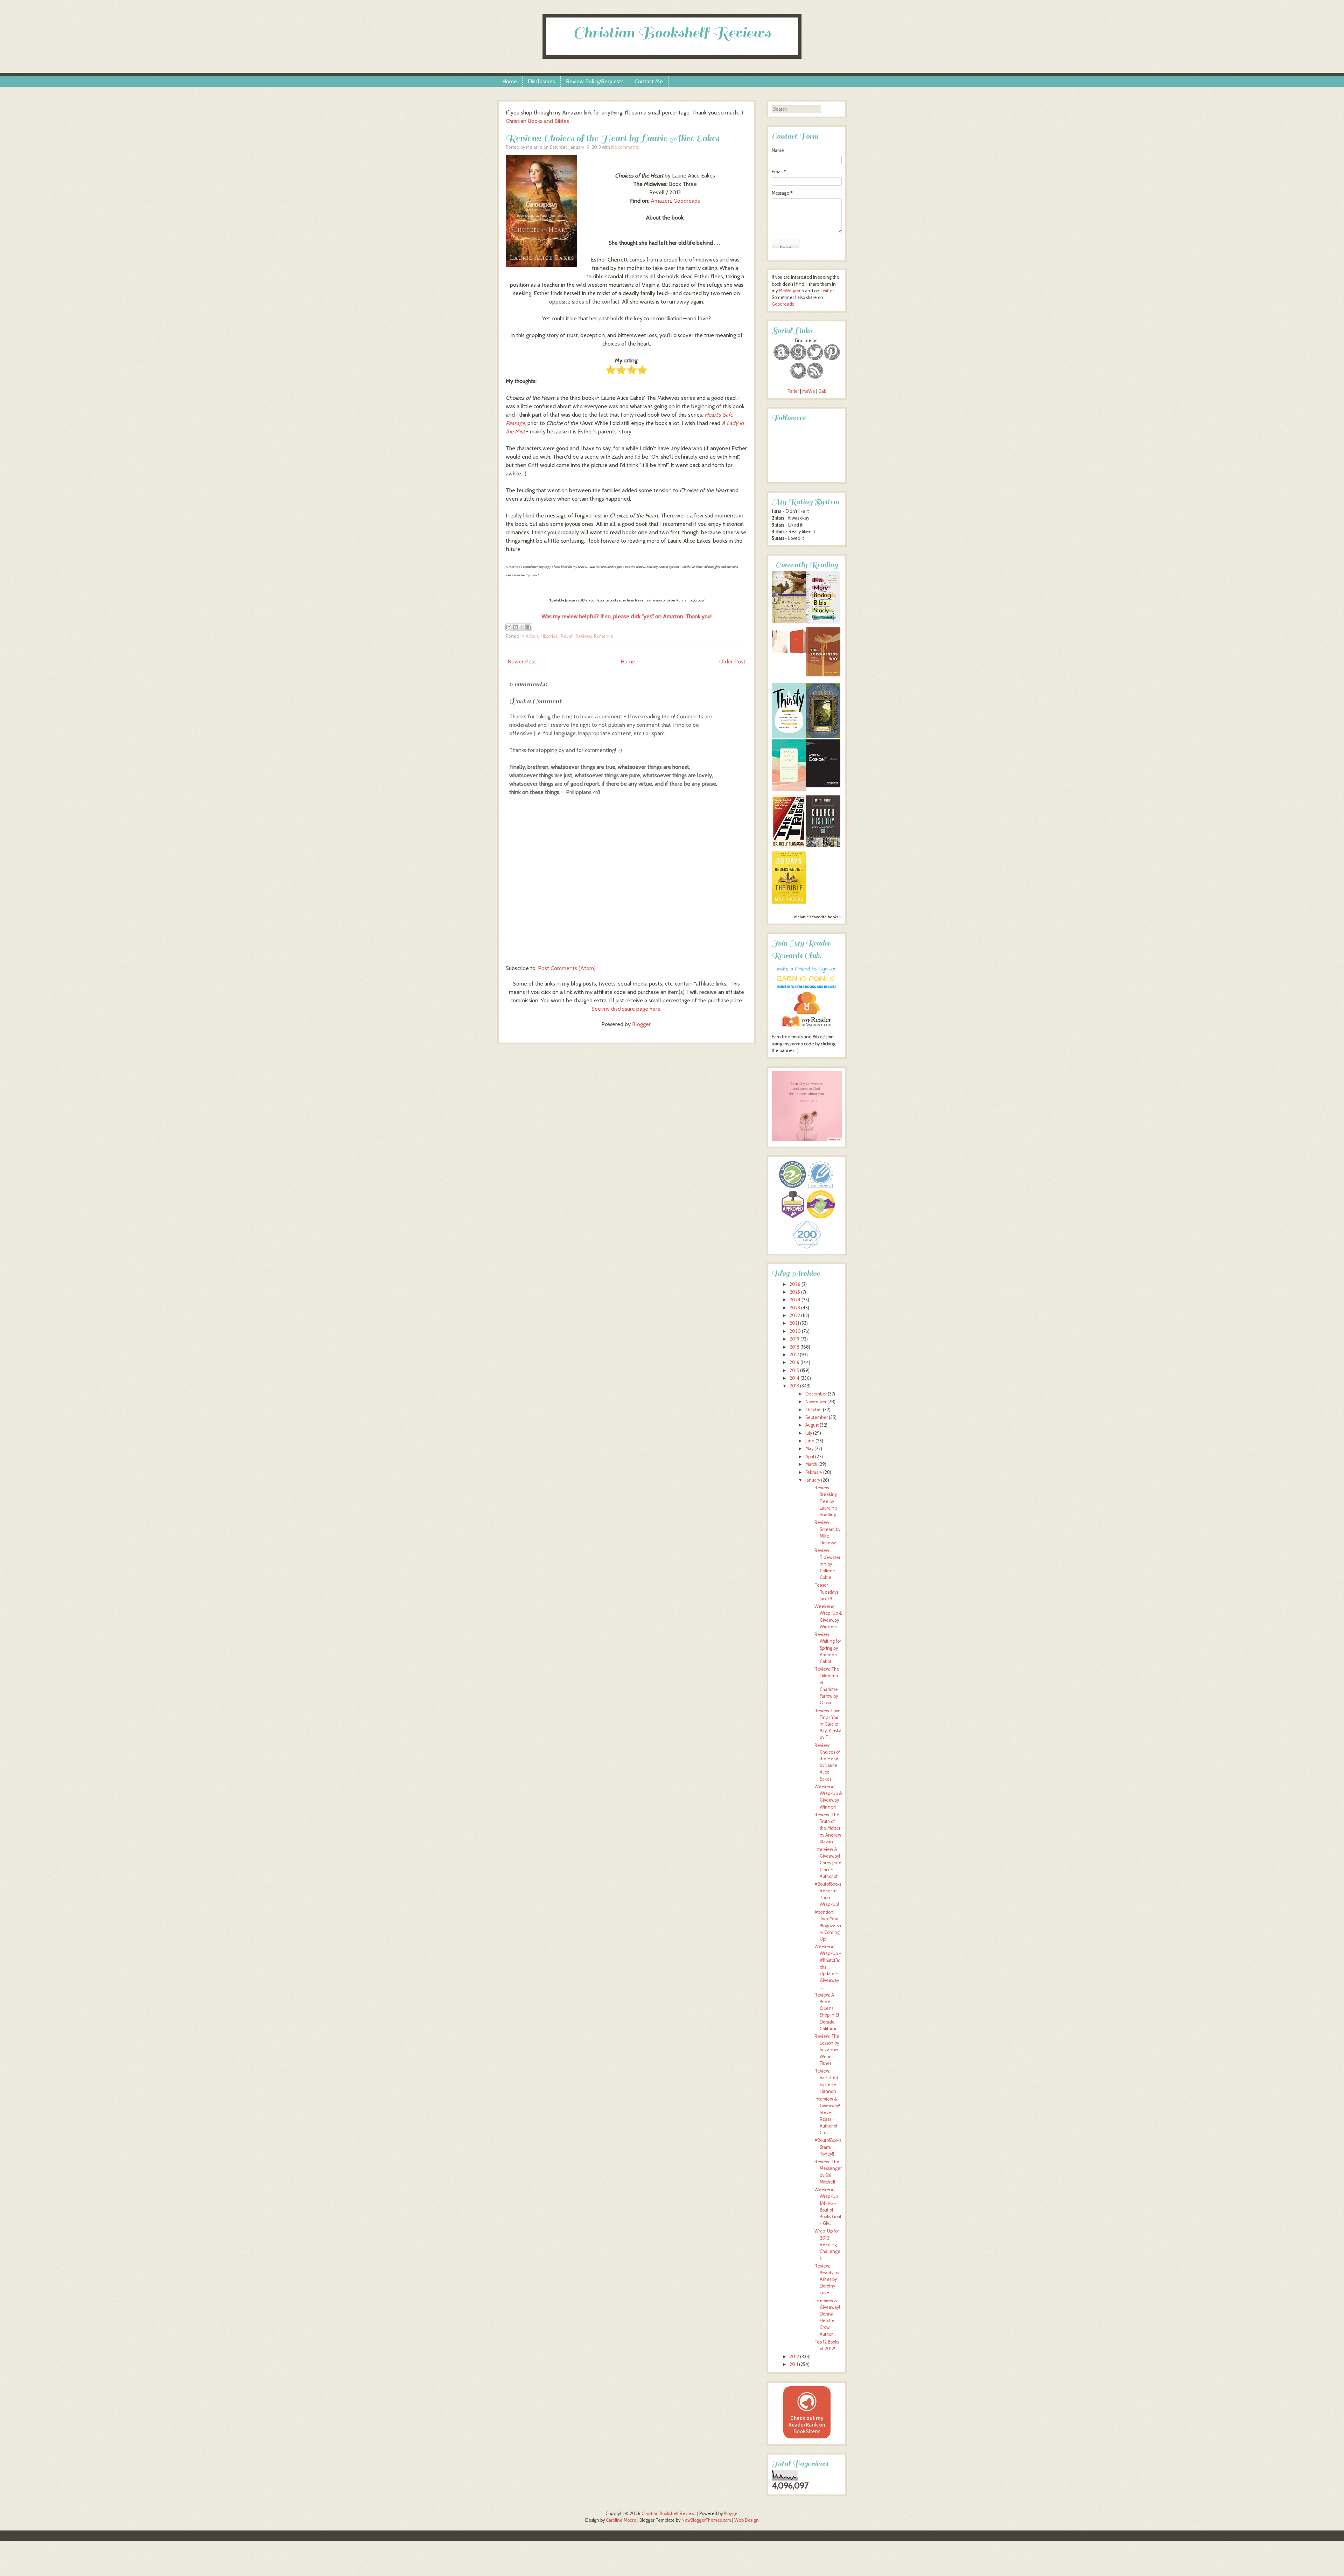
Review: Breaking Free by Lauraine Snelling (826, 1501)
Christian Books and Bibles (537, 121)
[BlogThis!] (516, 627)
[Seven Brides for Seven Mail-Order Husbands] (789, 621)
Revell (567, 636)
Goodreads (687, 201)
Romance (604, 636)
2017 (794, 1355)
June (810, 1441)
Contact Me (649, 81)
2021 (794, 1323)
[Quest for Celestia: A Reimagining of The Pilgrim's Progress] (823, 737)
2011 (794, 2364)
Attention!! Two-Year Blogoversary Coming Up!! (828, 1926)
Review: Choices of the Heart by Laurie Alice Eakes (612, 138)
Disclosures (541, 81)
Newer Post (522, 662)
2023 (795, 1308)
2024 (795, 1300)
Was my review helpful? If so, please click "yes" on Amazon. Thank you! (626, 616)
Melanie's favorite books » (818, 917)
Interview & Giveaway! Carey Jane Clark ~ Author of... (828, 1863)
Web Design (747, 2520)
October (814, 1410)
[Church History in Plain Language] (823, 845)
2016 (794, 1362)
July (809, 1433)
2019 (794, 1339)
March (811, 1464)
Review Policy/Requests (595, 81)
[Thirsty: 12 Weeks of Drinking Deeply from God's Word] (789, 736)
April (810, 1457)
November (816, 1402)
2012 (794, 2357)
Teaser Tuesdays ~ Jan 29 (828, 1592)
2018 (794, 1347)
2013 (794, 1386)
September (817, 1417)
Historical (550, 636)
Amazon (661, 201)
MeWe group (791, 291)
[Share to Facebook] (529, 627)
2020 (795, 1331)
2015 (794, 1370)
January (813, 1480)
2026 (795, 1284)
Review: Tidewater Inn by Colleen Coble (827, 1564)
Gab (822, 391)
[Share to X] (522, 627)
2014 (794, 1378)
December (816, 1394)
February (814, 1472)
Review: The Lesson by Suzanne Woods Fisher (827, 2050)
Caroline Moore (621, 2520)
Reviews (584, 636)
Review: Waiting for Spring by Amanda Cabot (828, 1648)
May (809, 1449)
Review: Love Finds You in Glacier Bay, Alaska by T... (828, 1724)
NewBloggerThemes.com (706, 2520)
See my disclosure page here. (626, 1009)
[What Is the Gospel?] (823, 786)
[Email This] (509, 627)
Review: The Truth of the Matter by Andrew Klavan (828, 1828)
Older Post (732, 662)
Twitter (827, 291)
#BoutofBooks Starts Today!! (828, 2147)
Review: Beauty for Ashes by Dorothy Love (827, 2279)
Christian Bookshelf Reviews (672, 33)
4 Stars (532, 636)
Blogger (641, 1024)
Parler (794, 391)
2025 (795, 1292)
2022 (795, 1315)
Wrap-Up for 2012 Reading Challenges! (827, 2244)
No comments (625, 147)
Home (510, 81)
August (812, 1425)
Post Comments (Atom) (567, 968)
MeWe (809, 391)
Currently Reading (807, 565)
